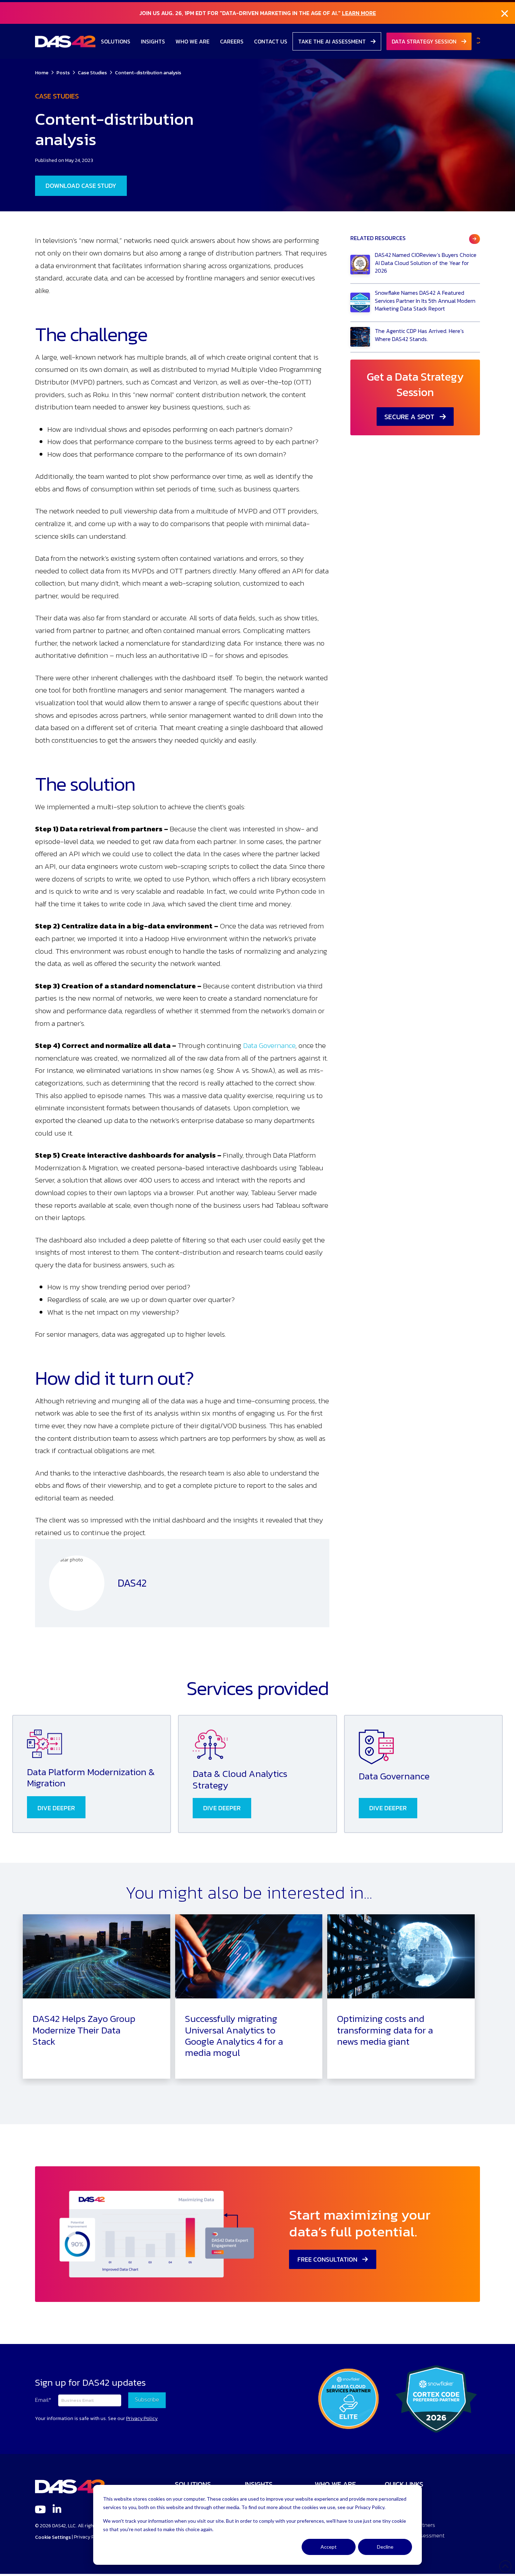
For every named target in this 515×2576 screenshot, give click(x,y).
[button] (478, 41)
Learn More (359, 13)
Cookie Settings (53, 2537)
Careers (232, 41)
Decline (385, 2547)
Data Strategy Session (425, 41)
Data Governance (269, 1045)
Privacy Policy (90, 2537)
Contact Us (271, 41)
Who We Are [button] (193, 41)
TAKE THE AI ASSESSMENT (333, 41)
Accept (329, 2547)
